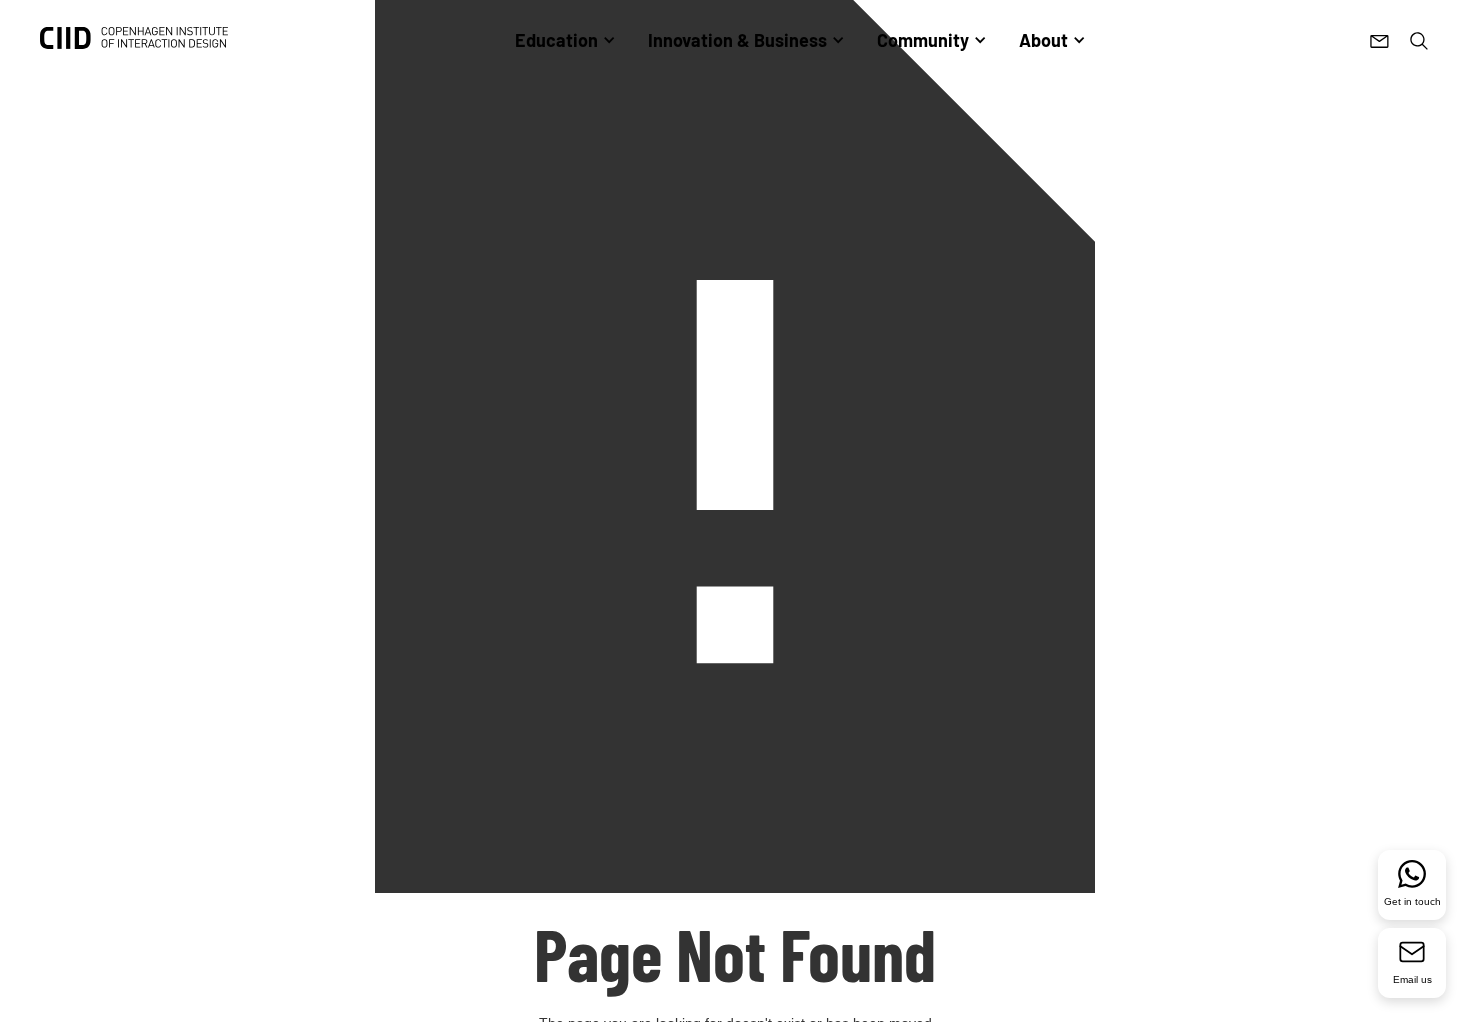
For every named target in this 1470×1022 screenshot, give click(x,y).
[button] (565, 40)
